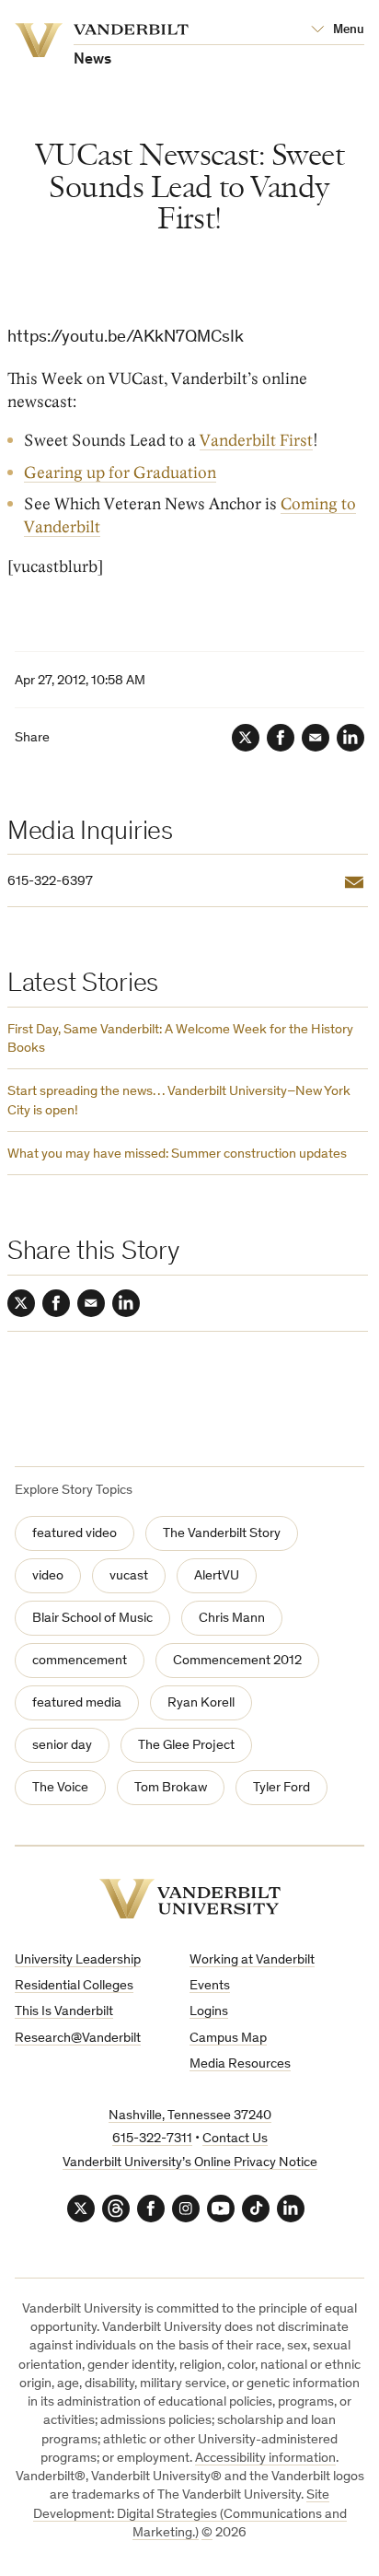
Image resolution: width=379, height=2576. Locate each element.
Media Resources (240, 2064)
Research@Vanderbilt (78, 2039)
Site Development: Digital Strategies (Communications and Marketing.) (190, 2514)
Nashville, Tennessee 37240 (190, 2116)
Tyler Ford (281, 1788)
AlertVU (217, 1576)
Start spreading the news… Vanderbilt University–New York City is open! (179, 1101)
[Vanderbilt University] (190, 1899)
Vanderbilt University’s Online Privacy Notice (190, 2163)
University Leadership (78, 1960)
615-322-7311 (152, 2139)
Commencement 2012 (237, 1661)
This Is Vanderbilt (64, 2012)
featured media (77, 1703)
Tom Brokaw (171, 1788)
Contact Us (235, 2139)
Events (210, 1986)
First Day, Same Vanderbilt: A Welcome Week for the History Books (180, 1039)
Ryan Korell (201, 1703)
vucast (129, 1576)
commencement (80, 1661)
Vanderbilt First (256, 441)
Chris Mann (232, 1619)
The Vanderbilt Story (222, 1534)
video (48, 1576)
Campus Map (228, 2039)
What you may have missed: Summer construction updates (177, 1154)
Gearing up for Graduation (120, 473)
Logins (209, 2012)
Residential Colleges (74, 1986)
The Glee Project (186, 1746)
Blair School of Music (92, 1619)
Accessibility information (265, 2459)
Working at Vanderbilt (252, 1960)
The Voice (60, 1788)
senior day (62, 1746)
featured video (75, 1534)
